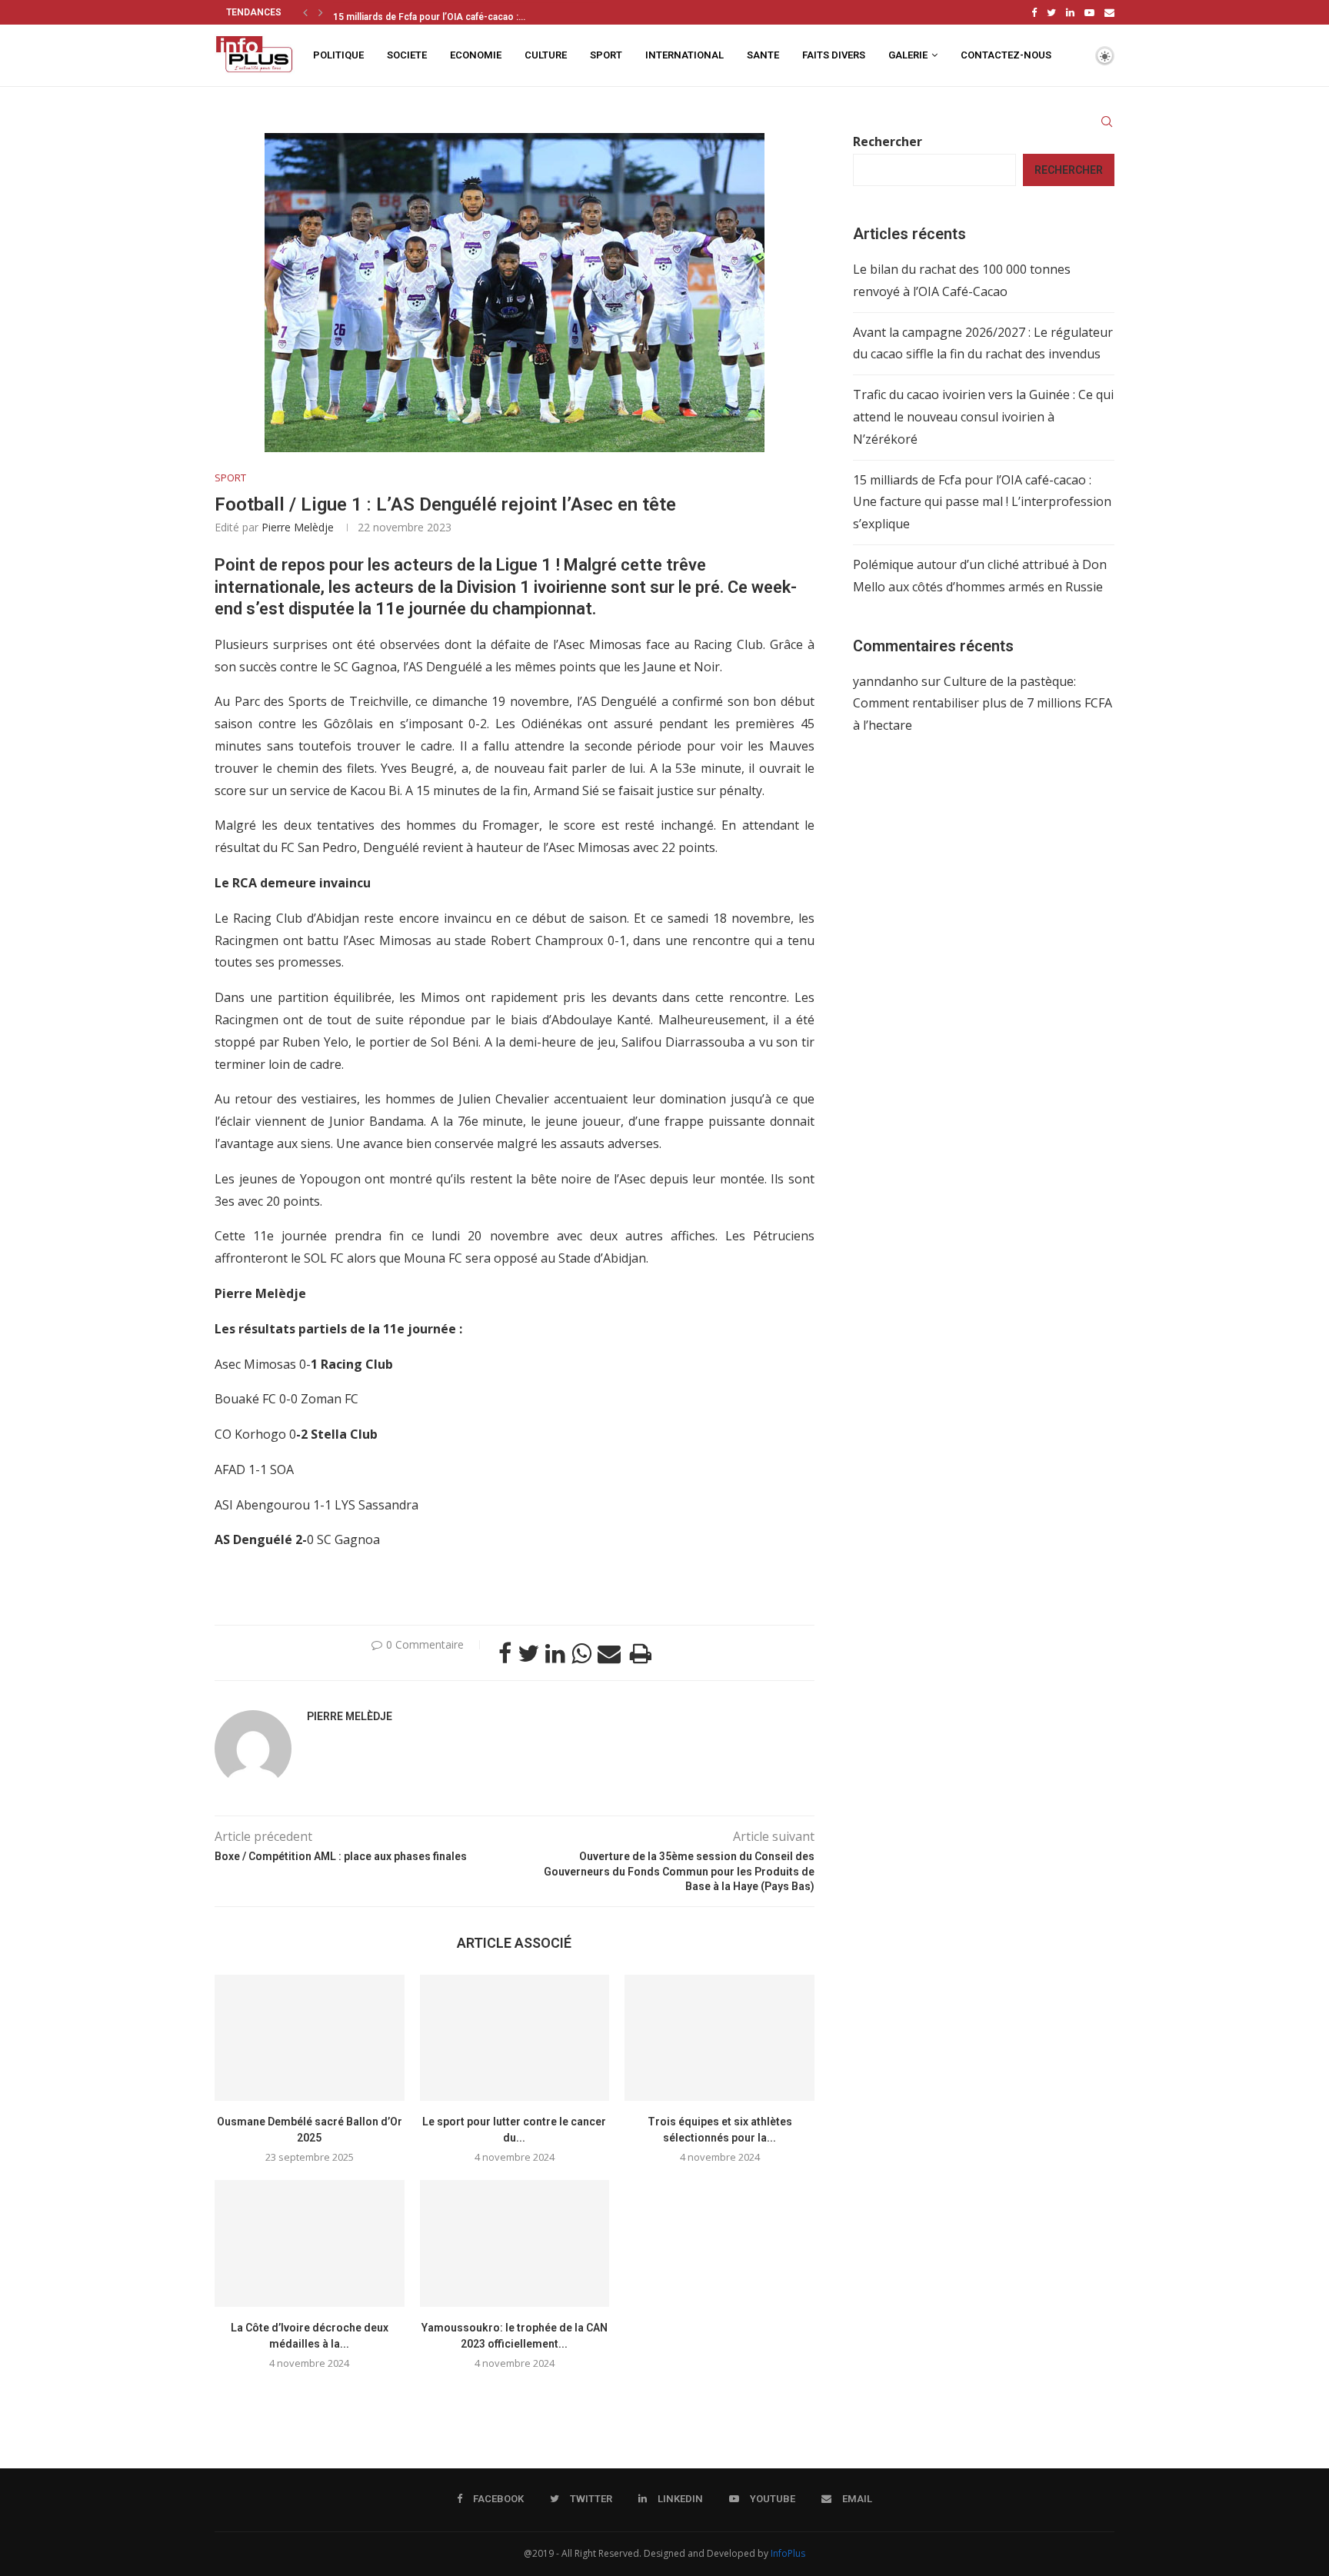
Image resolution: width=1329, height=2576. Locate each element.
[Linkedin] (1070, 12)
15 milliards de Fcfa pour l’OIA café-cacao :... (429, 14)
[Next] (321, 12)
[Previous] (305, 12)
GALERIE (908, 55)
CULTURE (546, 55)
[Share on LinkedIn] (555, 1653)
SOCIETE (407, 55)
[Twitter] (1051, 12)
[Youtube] (1089, 12)
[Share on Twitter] (528, 1653)
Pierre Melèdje (298, 527)
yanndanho (886, 681)
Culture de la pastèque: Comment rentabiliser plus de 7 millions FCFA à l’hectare (983, 704)
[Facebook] (1034, 12)
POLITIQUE (338, 55)
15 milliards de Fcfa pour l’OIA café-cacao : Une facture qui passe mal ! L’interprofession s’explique (982, 502)
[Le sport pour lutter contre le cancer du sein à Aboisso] (515, 2038)
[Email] (1109, 12)
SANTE (763, 55)
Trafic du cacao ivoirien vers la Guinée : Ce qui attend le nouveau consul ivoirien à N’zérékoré (983, 417)
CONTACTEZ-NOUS (1006, 55)
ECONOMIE (476, 55)
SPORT (606, 55)
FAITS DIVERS (834, 55)
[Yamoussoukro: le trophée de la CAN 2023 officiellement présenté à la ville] (515, 2243)
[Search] (1107, 121)
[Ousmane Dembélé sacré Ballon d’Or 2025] (310, 2038)
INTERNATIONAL (684, 55)
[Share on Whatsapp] (581, 1653)
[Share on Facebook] (505, 1653)
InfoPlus (788, 2553)
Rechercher (888, 141)
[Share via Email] (609, 1653)
